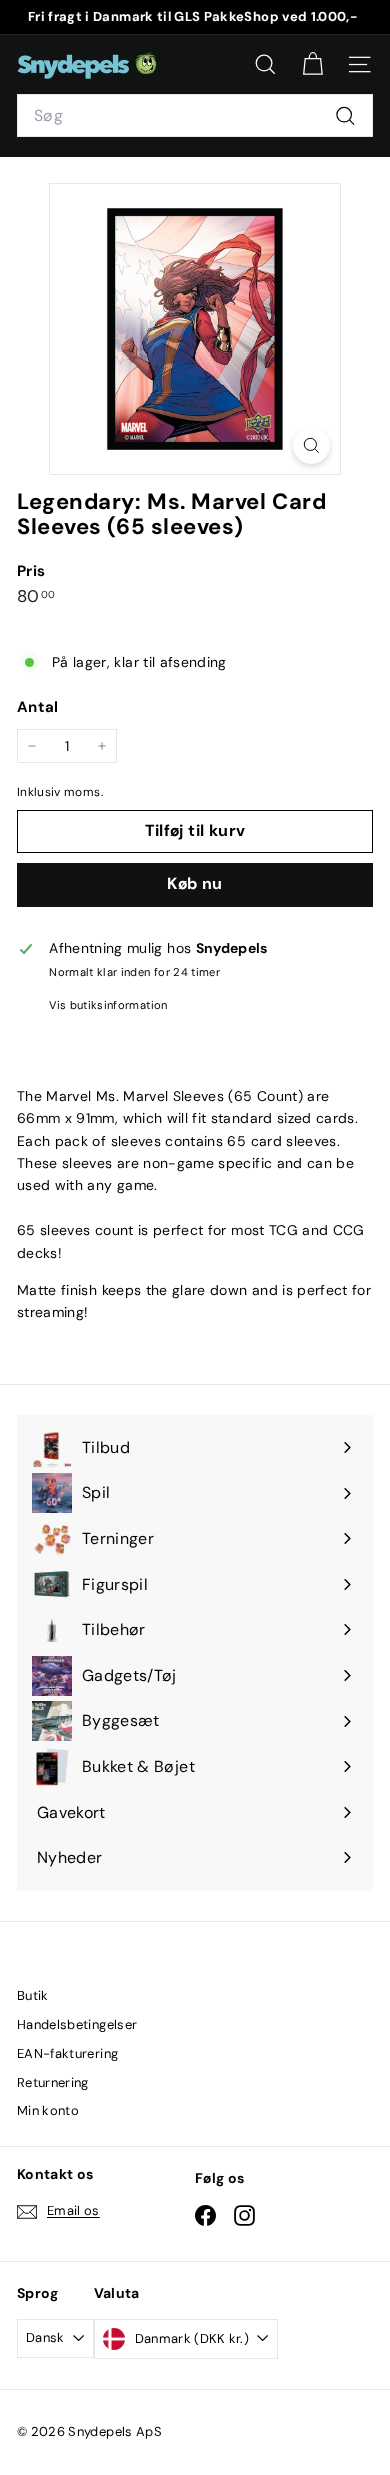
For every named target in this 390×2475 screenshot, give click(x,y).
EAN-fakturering (67, 2053)
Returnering (53, 2082)
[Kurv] (312, 64)
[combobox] (195, 116)
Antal (38, 707)
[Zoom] (311, 445)
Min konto (48, 2110)
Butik (33, 1995)
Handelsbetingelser (77, 2024)
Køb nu (194, 883)
